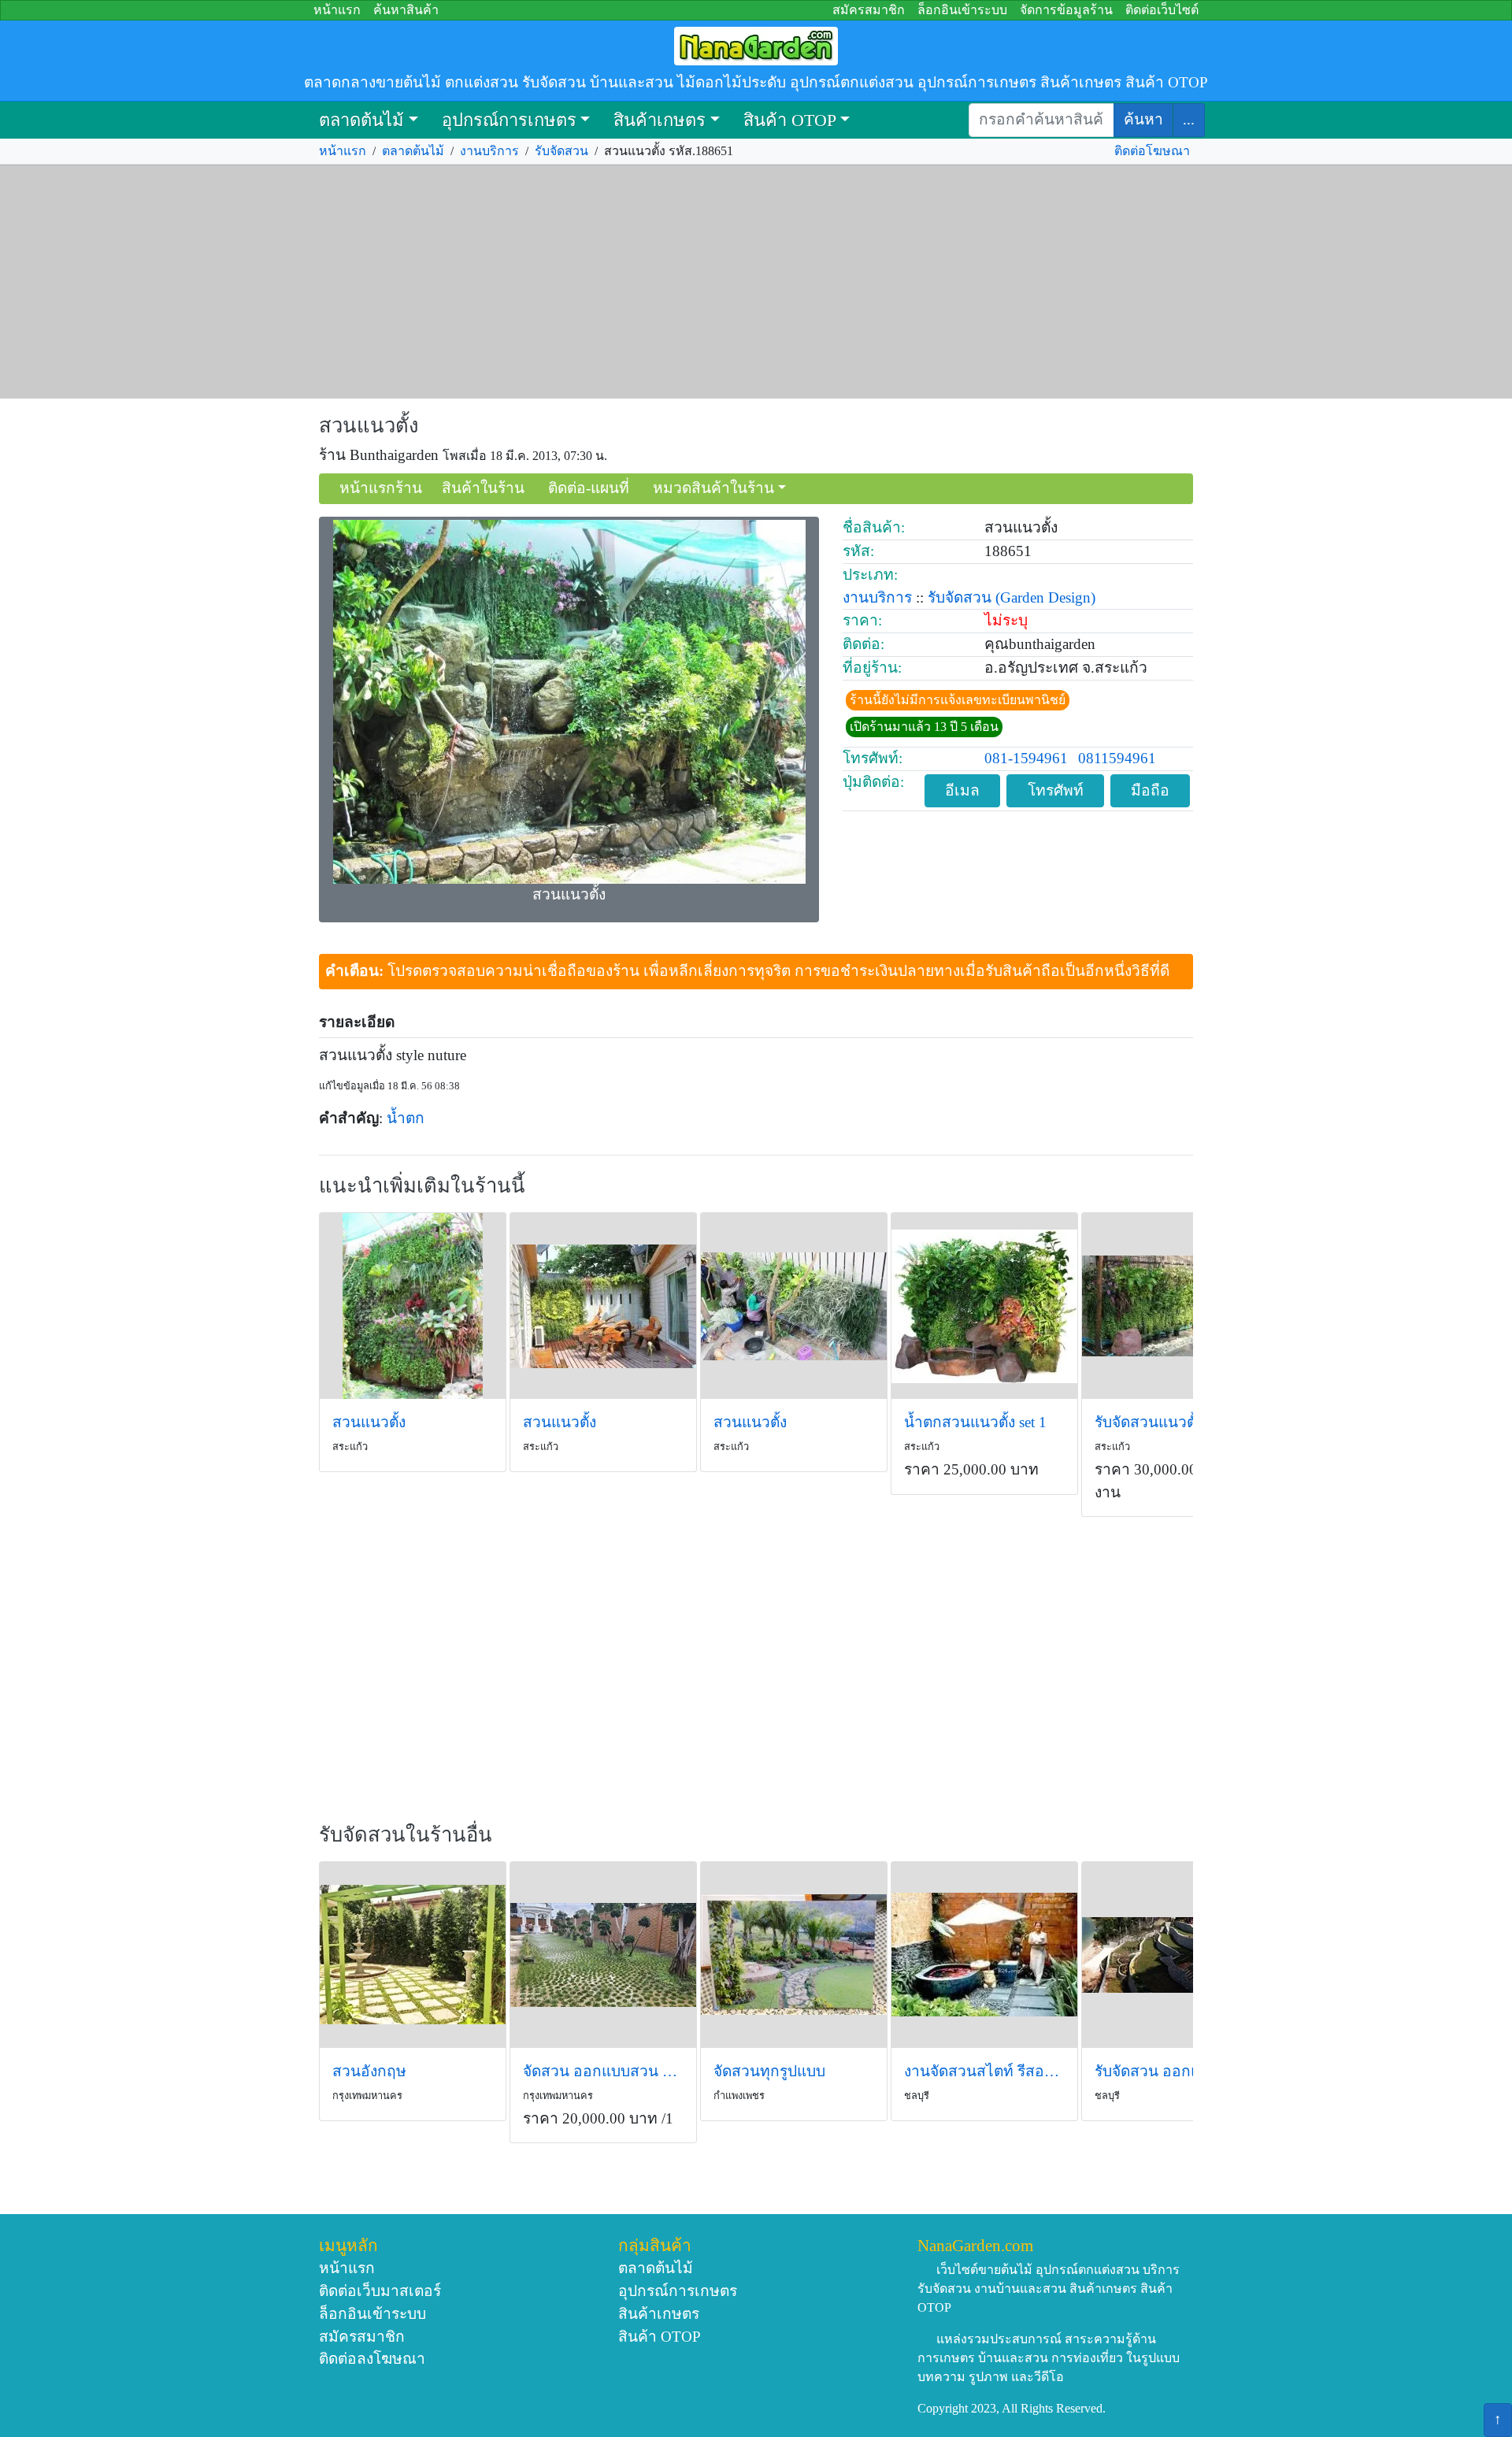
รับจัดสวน (561, 151)
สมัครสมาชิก (869, 10)
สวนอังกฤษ (369, 2071)
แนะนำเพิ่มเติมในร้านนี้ (422, 1186)
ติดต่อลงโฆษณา (372, 2359)
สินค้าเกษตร (660, 120)
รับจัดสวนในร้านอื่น (406, 1835)
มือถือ (1150, 790)
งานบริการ (489, 151)
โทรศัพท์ (1056, 790)
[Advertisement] (756, 282)
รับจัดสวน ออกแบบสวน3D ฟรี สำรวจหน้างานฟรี (1175, 2071)
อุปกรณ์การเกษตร (509, 120)
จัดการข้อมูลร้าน (1066, 10)
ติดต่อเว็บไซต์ (1162, 10)
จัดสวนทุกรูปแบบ (769, 2071)
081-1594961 (1026, 758)
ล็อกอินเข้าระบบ (962, 10)
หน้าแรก (337, 10)
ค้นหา (1143, 119)
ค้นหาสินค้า (406, 10)
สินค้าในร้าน (483, 488)
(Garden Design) (1045, 597)
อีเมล (962, 790)
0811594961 (1117, 758)
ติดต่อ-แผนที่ (589, 488)
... (1189, 119)
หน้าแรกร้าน (381, 488)
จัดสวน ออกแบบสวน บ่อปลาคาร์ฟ (603, 2071)
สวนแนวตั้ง (369, 426)
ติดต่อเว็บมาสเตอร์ (380, 2291)
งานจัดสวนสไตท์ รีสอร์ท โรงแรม (984, 2071)
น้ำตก (406, 1118)
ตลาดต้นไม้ (361, 120)
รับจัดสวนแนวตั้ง (1149, 1422)
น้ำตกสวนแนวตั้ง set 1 (975, 1422)
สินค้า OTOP (790, 120)
